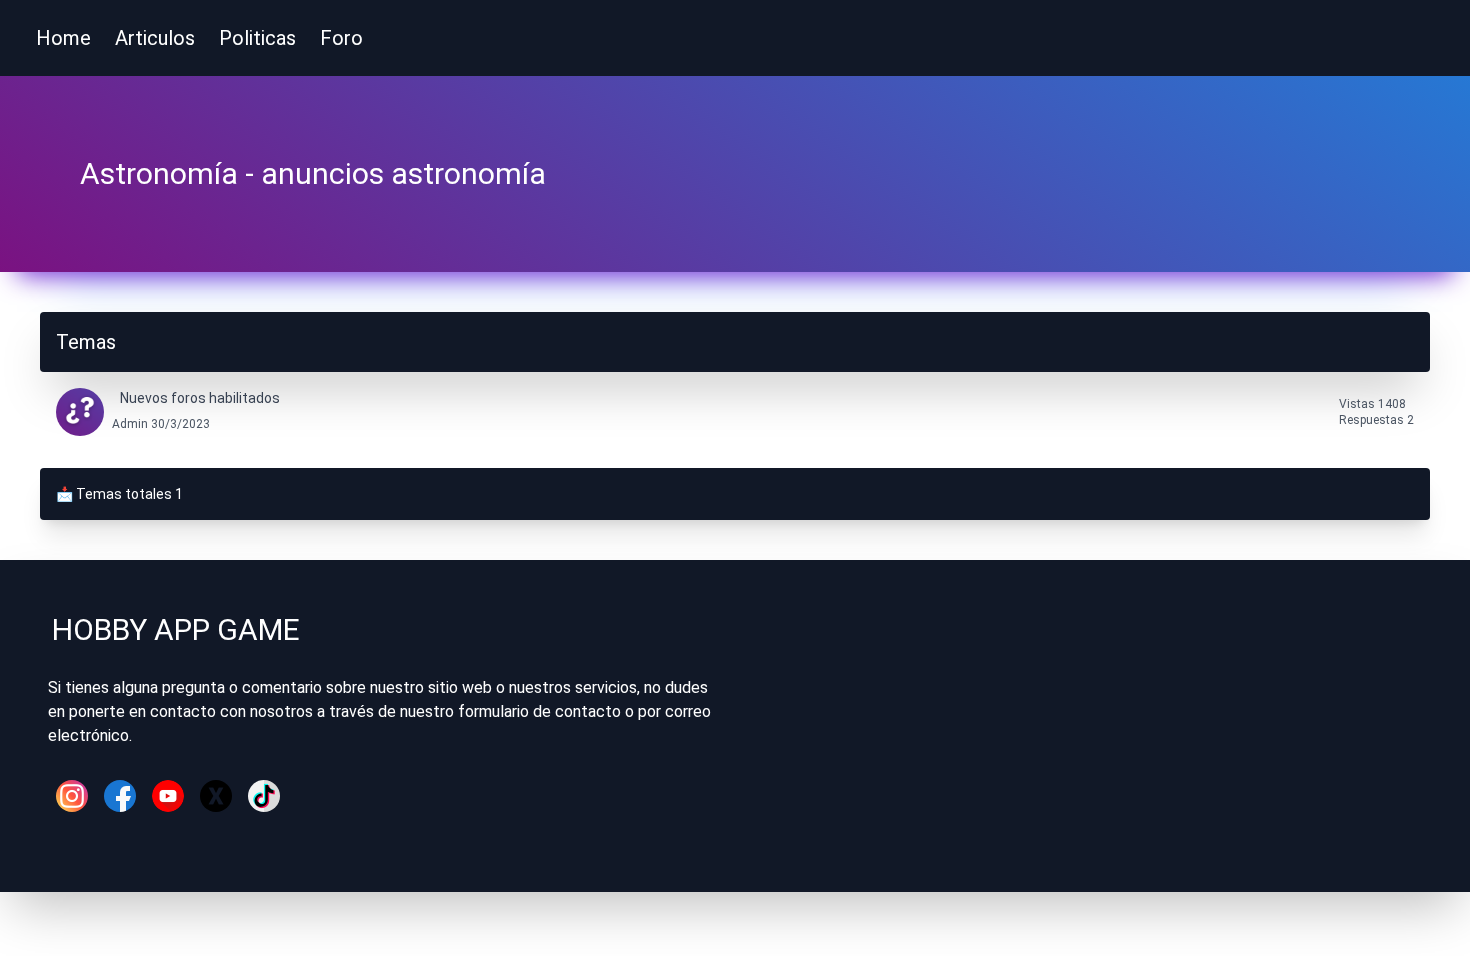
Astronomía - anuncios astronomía (313, 173)
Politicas (257, 38)
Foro (341, 38)
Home (63, 38)
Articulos (155, 38)
